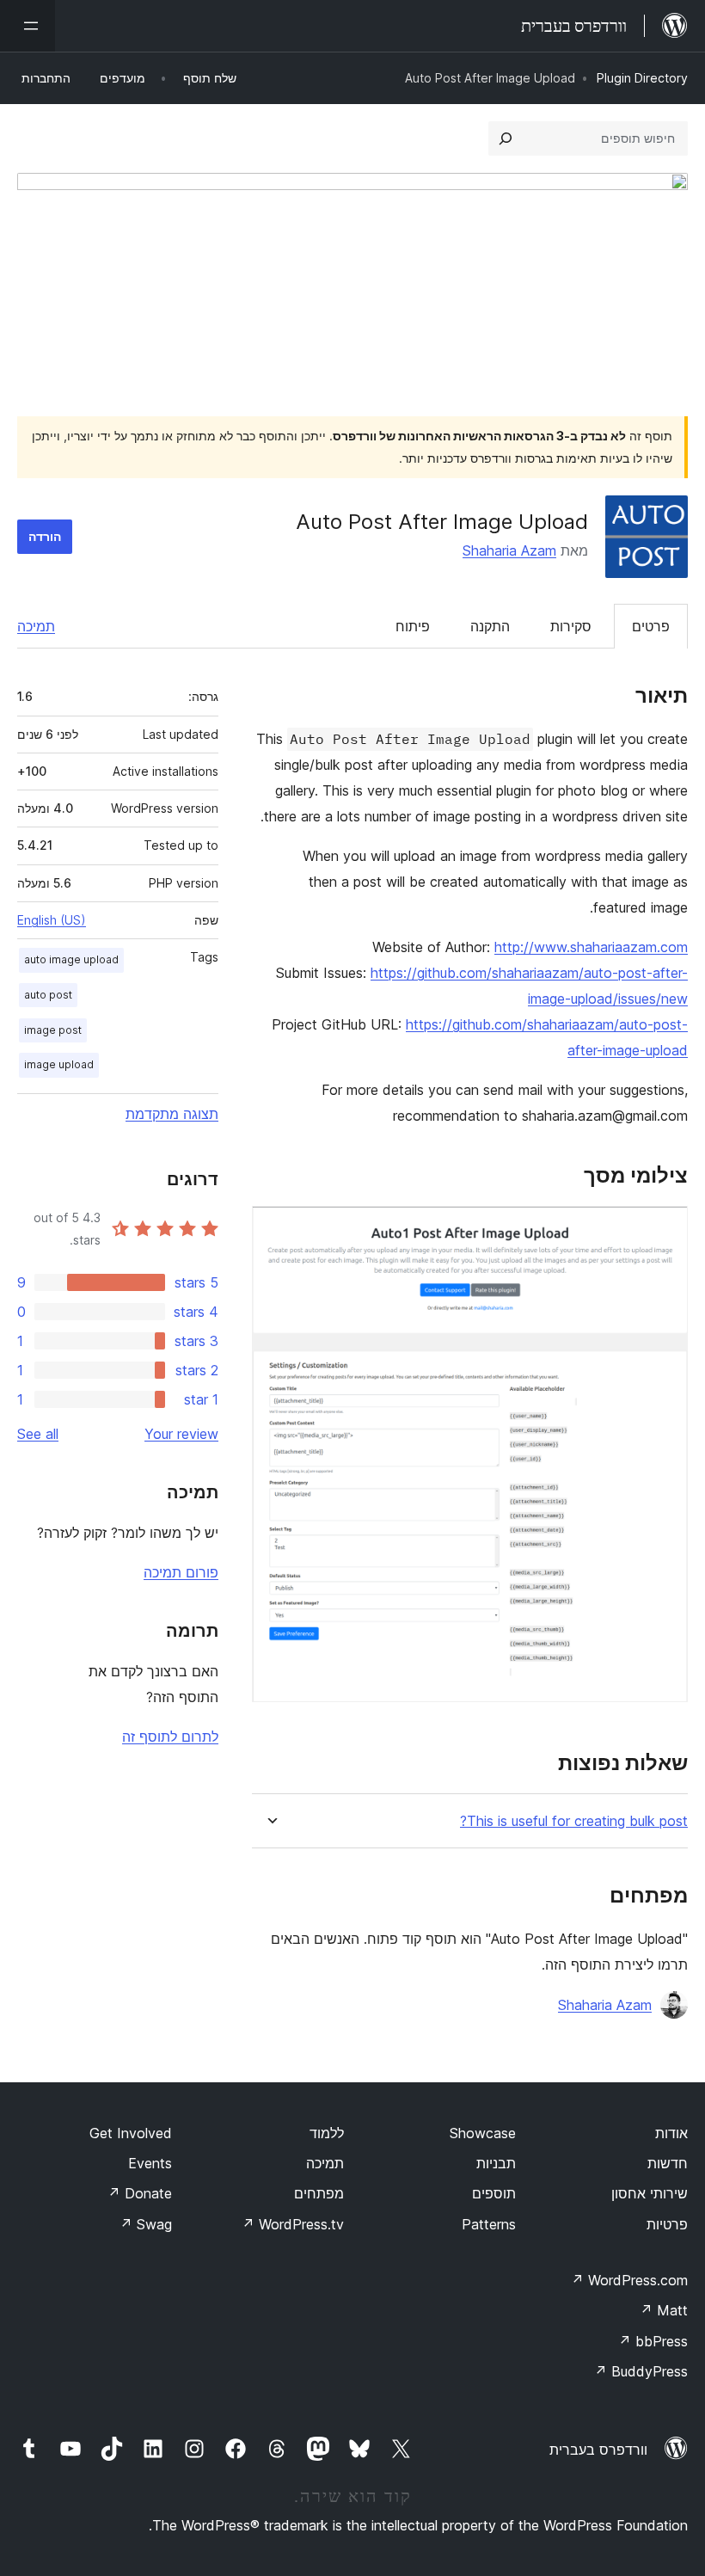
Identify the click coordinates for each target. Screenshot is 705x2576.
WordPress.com (629, 2280)
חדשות (668, 2163)
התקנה (490, 626)
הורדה (45, 536)
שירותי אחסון (650, 2193)
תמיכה (36, 626)
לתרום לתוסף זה (170, 1737)
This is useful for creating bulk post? (574, 1821)
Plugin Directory (642, 78)
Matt (664, 2310)
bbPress (653, 2341)
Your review (181, 1434)
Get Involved (131, 2133)
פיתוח (413, 626)
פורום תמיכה (181, 1572)
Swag (146, 2224)
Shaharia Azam (509, 550)
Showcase (483, 2133)
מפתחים (319, 2193)
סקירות (571, 626)
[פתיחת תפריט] (28, 26)
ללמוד (327, 2133)
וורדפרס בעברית (598, 2450)
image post (53, 1030)
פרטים (651, 626)
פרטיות (667, 2224)
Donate (140, 2193)
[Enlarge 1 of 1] (665, 1229)
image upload (59, 1064)
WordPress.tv (293, 2224)
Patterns (489, 2224)
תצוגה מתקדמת (172, 1114)
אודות (671, 2133)
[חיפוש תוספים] (506, 138)
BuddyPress (641, 2371)
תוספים (494, 2193)
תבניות (496, 2163)
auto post (48, 995)
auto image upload (71, 959)
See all (38, 1434)
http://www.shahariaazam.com (591, 947)
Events (150, 2163)
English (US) (52, 920)
